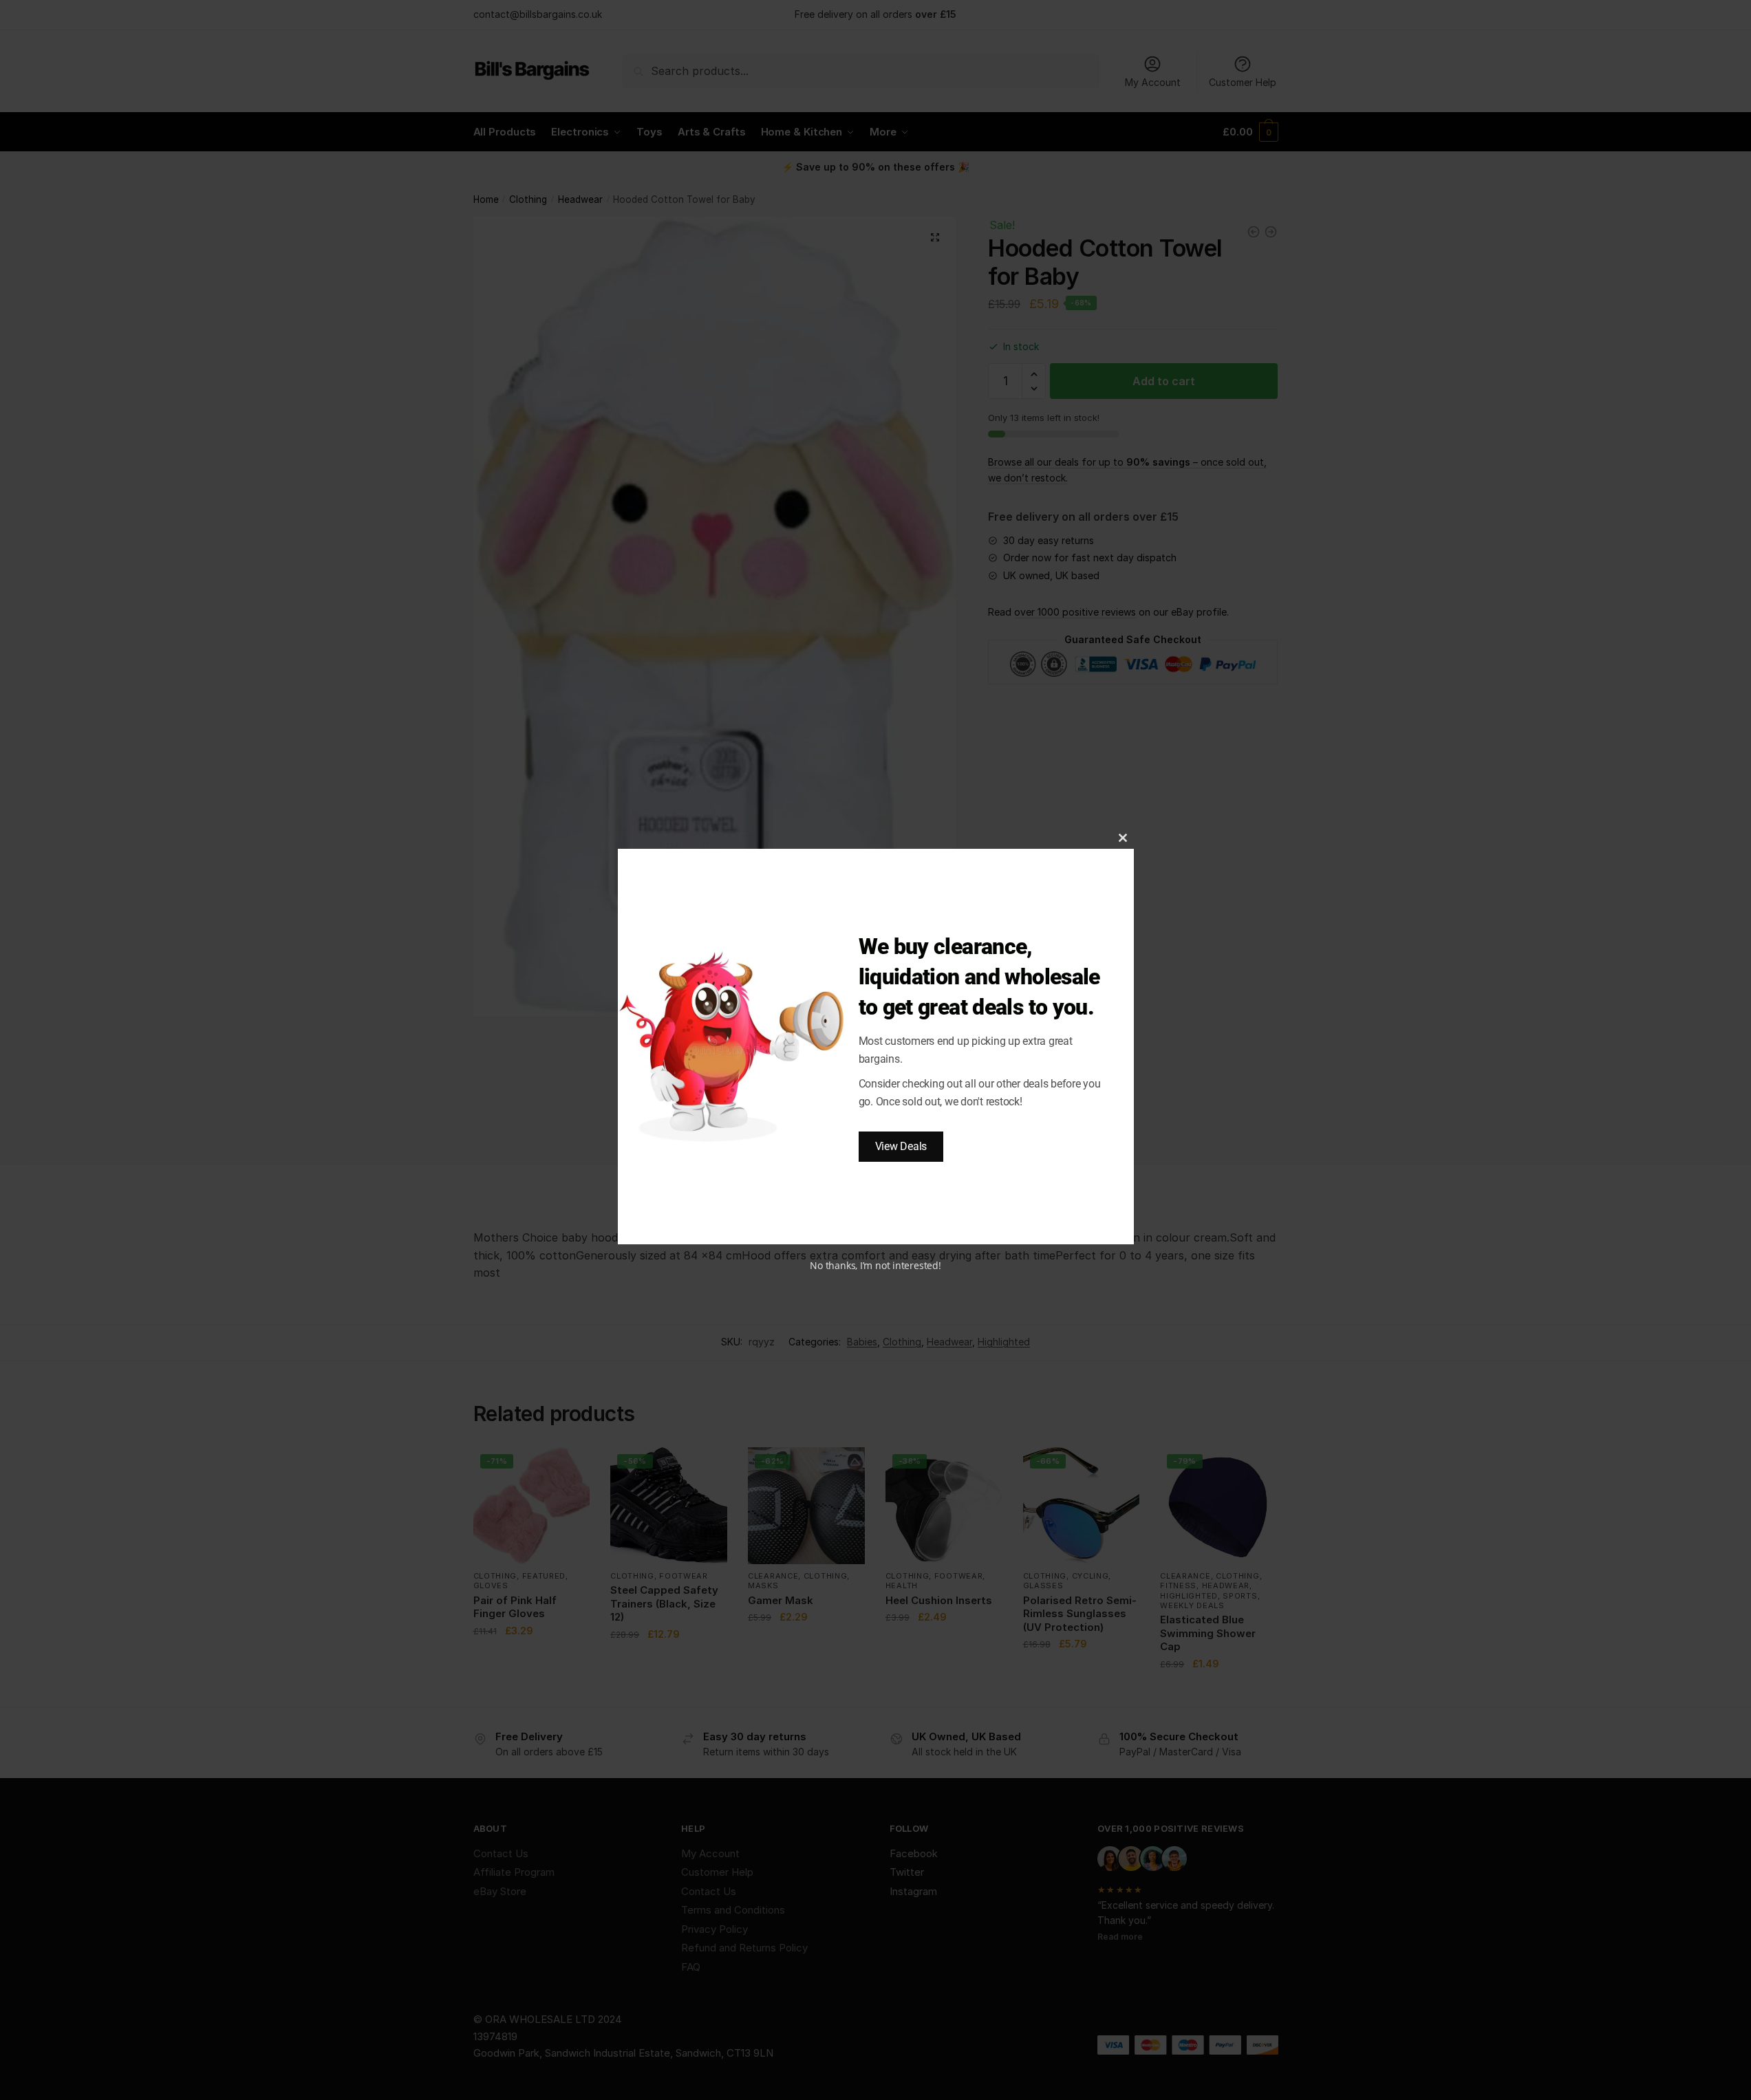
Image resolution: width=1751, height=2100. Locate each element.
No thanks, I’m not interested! (875, 1265)
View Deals (901, 1146)
